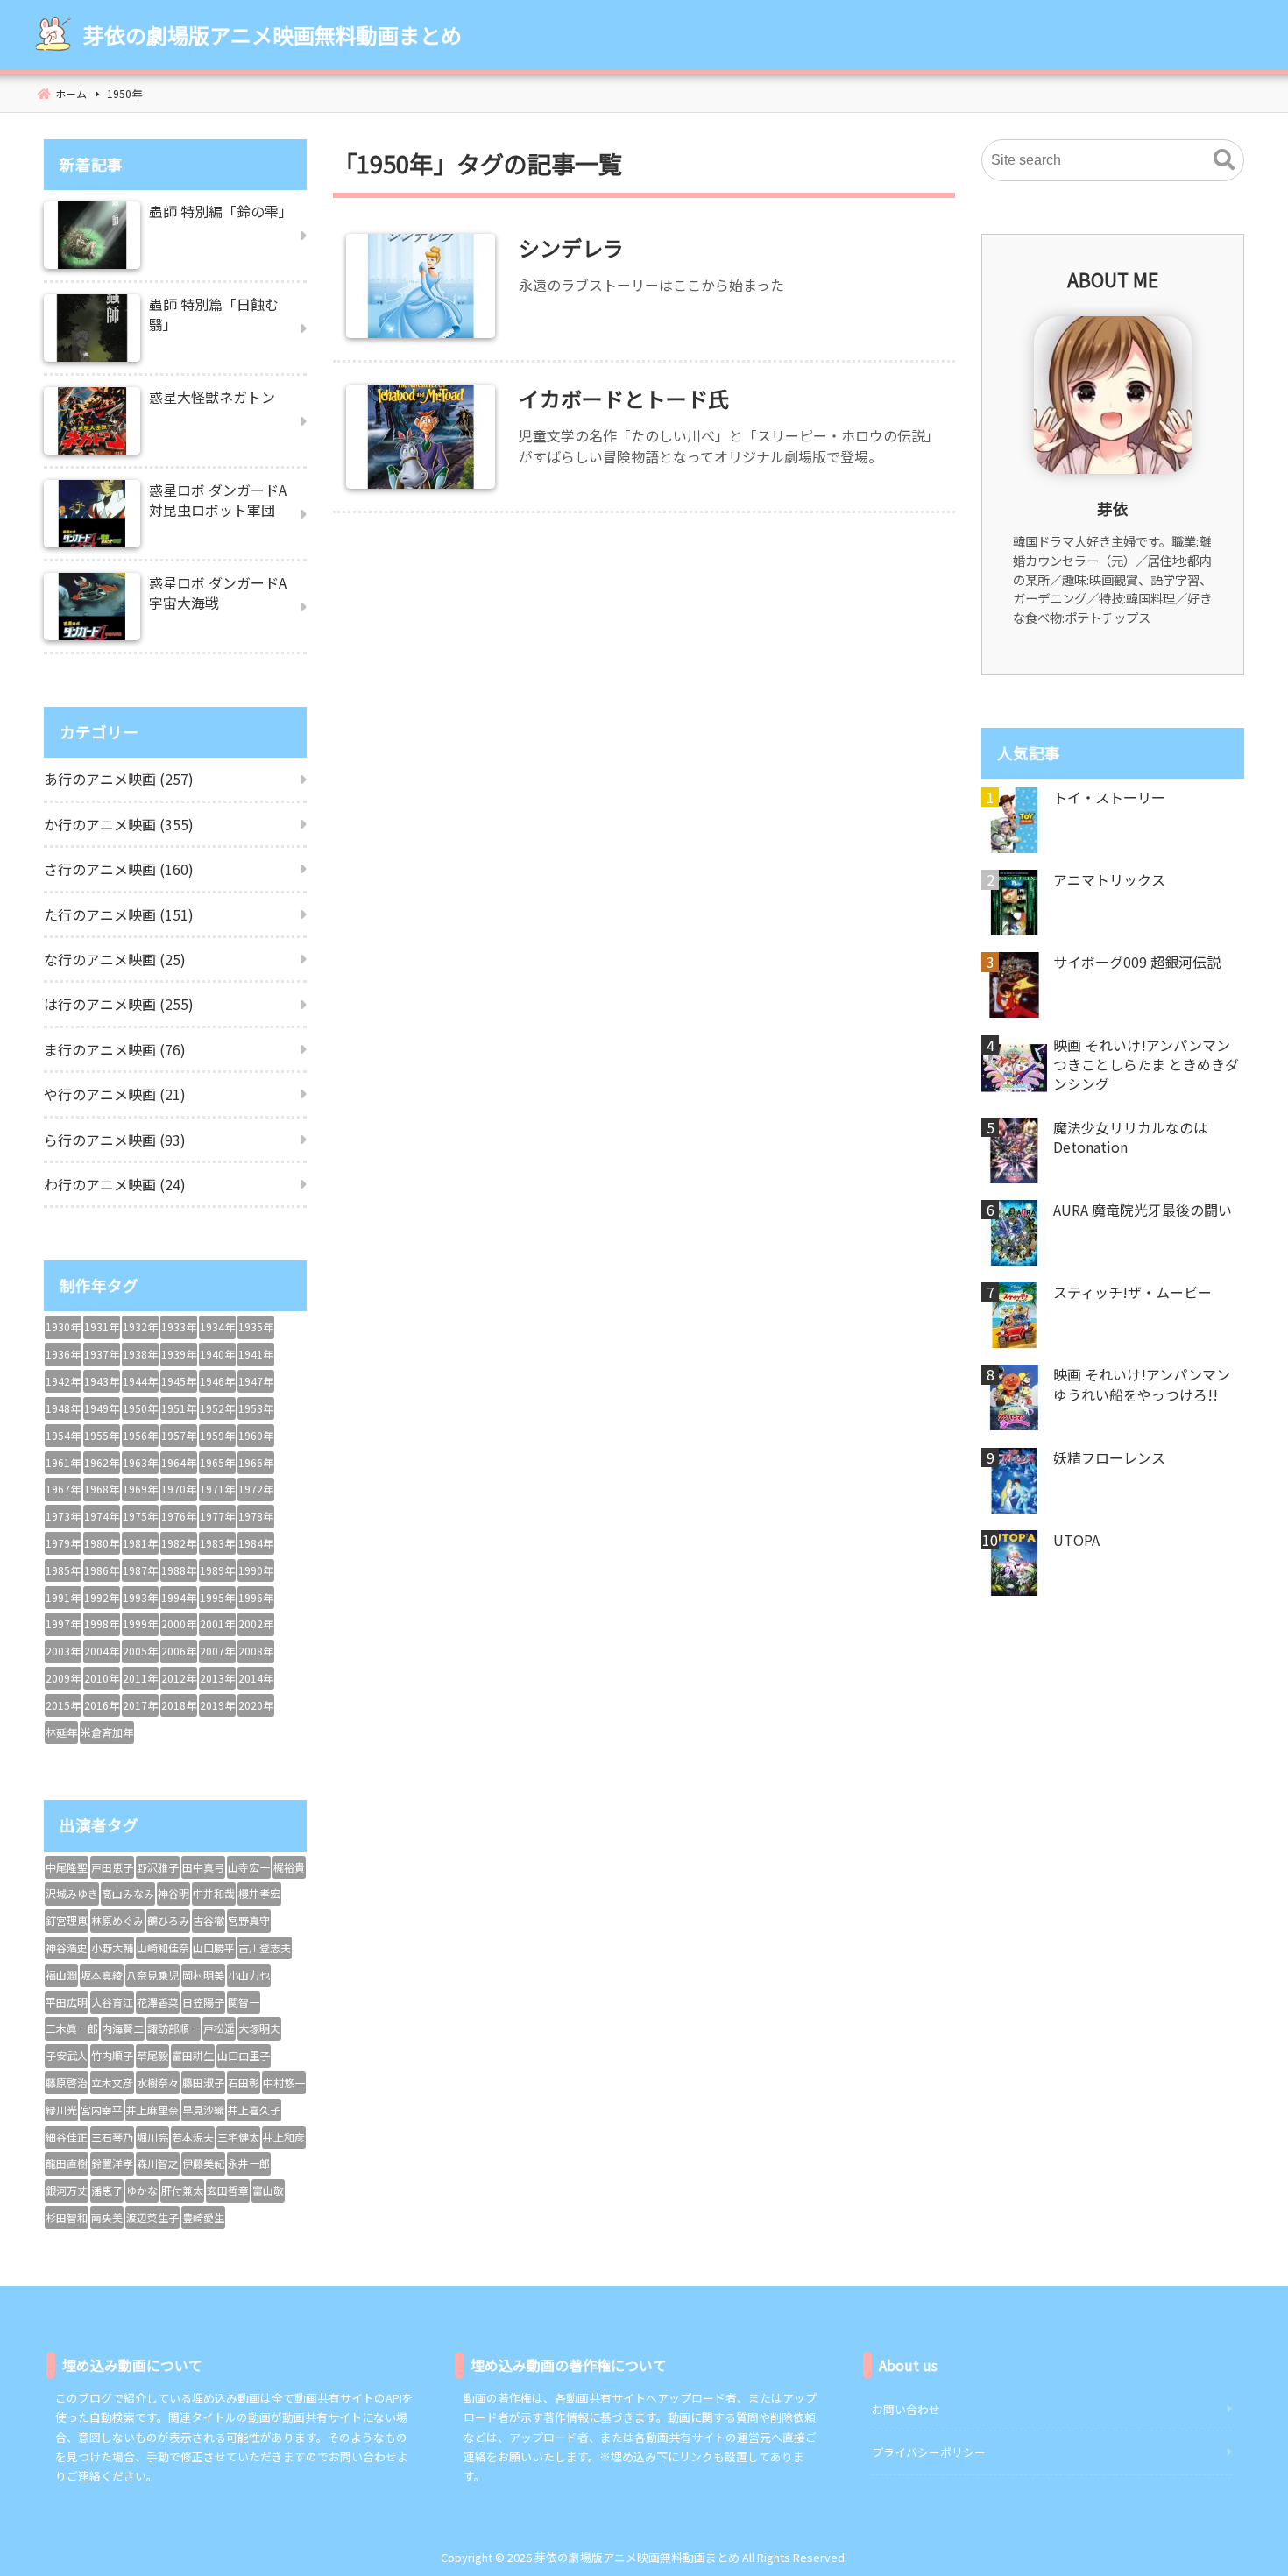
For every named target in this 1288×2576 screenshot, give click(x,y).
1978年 (256, 1516)
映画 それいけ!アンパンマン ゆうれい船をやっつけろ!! (1142, 1384)
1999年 (140, 1623)
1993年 (140, 1597)
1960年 (256, 1435)
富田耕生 (193, 2055)
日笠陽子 (203, 2002)
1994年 (179, 1597)
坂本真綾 (102, 1975)
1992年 (102, 1597)
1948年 (63, 1408)
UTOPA (1076, 1540)
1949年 (102, 1408)
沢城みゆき (72, 1893)
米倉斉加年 (107, 1732)
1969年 (140, 1489)
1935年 (256, 1327)
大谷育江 (112, 2002)
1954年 (63, 1435)
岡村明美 (203, 1975)
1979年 (63, 1543)
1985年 (63, 1570)
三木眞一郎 (72, 2028)
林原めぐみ (117, 1920)
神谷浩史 (67, 1948)
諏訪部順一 (173, 2028)
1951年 (179, 1408)
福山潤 (61, 1975)
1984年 (256, 1543)
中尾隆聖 (67, 1867)
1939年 (179, 1354)
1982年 (179, 1543)
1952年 (217, 1408)
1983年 (217, 1543)
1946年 (217, 1381)
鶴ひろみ (168, 1920)
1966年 (256, 1462)
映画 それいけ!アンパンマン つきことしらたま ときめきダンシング (1146, 1065)
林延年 (61, 1732)
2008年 (256, 1651)
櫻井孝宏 (259, 1893)
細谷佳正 (67, 2137)
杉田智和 (67, 2217)
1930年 (63, 1327)
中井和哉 (214, 1893)
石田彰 (244, 2082)
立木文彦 (112, 2082)
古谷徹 (209, 1920)
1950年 (140, 1408)
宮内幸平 (102, 2110)
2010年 (102, 1678)
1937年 (102, 1354)
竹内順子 (112, 2055)
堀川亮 (152, 2137)
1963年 (140, 1462)
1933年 (179, 1327)
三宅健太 (238, 2137)
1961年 (63, 1462)
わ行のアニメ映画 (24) (115, 1184)
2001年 (217, 1623)
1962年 (102, 1462)
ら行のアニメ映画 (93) (115, 1140)
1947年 (256, 1381)
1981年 (140, 1543)
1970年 (179, 1489)
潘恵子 (107, 2190)
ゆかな (142, 2190)
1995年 (217, 1597)
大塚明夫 (259, 2028)
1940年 (217, 1354)
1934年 (217, 1327)
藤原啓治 (67, 2082)
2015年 (63, 1705)
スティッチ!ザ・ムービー (1132, 1292)
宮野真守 (249, 1920)
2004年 (102, 1651)
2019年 (217, 1705)
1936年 (63, 1354)
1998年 (102, 1623)
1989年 (217, 1570)
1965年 (217, 1462)
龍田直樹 (67, 2163)
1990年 (256, 1570)
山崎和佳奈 (163, 1948)
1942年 (63, 1381)
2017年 (140, 1705)
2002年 (256, 1623)
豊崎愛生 (203, 2217)
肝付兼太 (182, 2190)
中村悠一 (284, 2082)
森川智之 (158, 2163)
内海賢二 (123, 2028)
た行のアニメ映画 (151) (119, 914)
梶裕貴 (289, 1867)
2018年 (179, 1705)
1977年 (217, 1516)
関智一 (244, 2002)
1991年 (63, 1597)
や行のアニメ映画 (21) (115, 1094)
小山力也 (249, 1975)
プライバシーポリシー (929, 2452)
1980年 (102, 1543)
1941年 (256, 1354)
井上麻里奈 (152, 2110)
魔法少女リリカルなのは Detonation (1130, 1137)
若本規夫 (193, 2137)
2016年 (102, 1705)
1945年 (179, 1381)
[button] (1224, 160)
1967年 (63, 1489)
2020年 (256, 1705)
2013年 (217, 1678)
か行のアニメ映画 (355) (119, 824)
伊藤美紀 (203, 2163)
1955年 (102, 1435)
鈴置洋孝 (112, 2163)
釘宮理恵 (67, 1920)
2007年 (217, 1651)
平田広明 (67, 2002)
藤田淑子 (203, 2082)
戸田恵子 (112, 1867)
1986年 (102, 1570)
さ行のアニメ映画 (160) (119, 869)
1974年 (102, 1516)
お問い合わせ (906, 2409)
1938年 (140, 1354)
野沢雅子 (158, 1867)
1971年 (217, 1489)
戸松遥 (219, 2028)
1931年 (102, 1327)
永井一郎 (249, 2163)
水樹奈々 (158, 2082)
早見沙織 (203, 2110)
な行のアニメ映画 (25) (115, 959)
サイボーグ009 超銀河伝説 (1137, 962)
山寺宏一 (249, 1867)
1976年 (179, 1516)
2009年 (63, 1678)
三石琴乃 (112, 2137)
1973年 (63, 1516)
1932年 (140, 1327)
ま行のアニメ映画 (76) (115, 1049)
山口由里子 (244, 2055)
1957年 (179, 1435)
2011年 (140, 1678)
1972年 (256, 1489)
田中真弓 (203, 1867)
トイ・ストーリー (1109, 797)
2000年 (179, 1623)
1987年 (140, 1570)
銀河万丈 (67, 2190)
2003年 (63, 1651)
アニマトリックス (1109, 879)
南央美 (107, 2217)
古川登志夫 (265, 1948)
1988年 (179, 1570)
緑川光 (61, 2110)
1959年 (217, 1435)
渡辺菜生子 (152, 2217)
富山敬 (268, 2190)
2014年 (256, 1678)
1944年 (140, 1381)
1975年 (140, 1516)
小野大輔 (112, 1948)
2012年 (179, 1678)
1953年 (256, 1408)
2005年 (140, 1651)
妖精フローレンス (1109, 1457)
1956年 (140, 1435)
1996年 (256, 1597)
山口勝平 (214, 1948)
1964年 (179, 1462)
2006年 (179, 1651)
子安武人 (67, 2055)
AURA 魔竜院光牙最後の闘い (1143, 1210)
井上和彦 (284, 2137)
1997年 (63, 1623)
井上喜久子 (254, 2110)
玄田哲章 (228, 2190)
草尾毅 (152, 2055)
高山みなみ (128, 1893)
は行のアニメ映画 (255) (119, 1004)
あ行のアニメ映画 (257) (119, 779)
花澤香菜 (158, 2002)
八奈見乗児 (152, 1975)
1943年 (102, 1381)
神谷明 (173, 1893)
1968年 (102, 1489)
